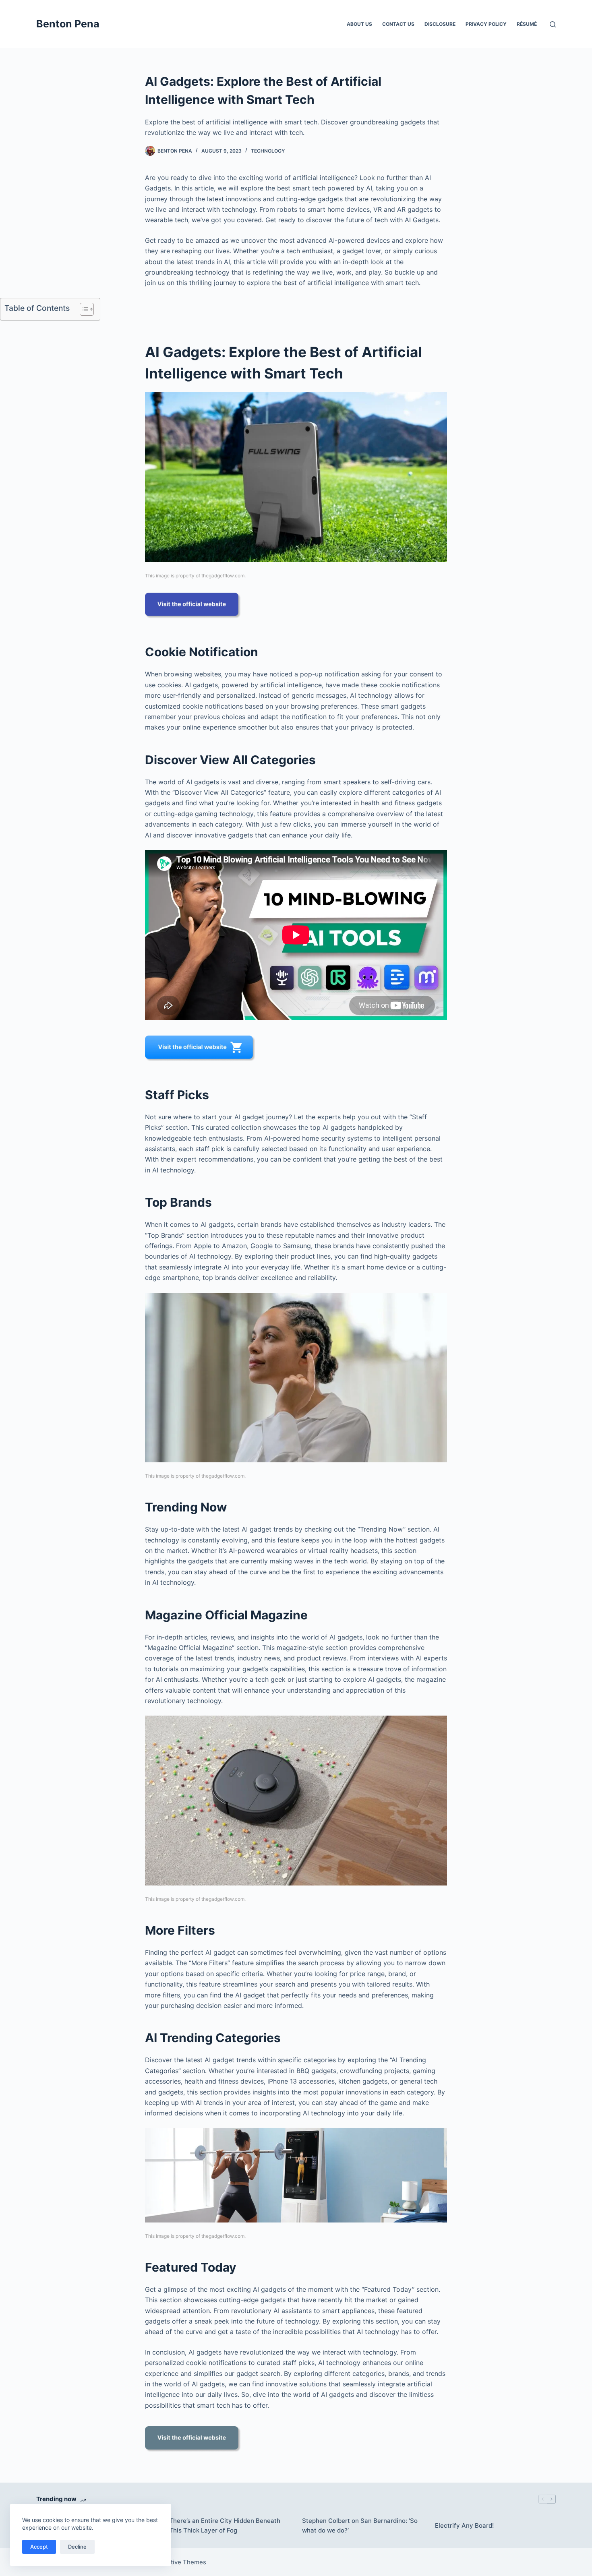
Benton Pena (68, 24)
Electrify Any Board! (464, 2525)
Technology (268, 151)
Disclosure (440, 24)
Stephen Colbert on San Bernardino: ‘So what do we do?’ (360, 2526)
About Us (359, 24)
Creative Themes (182, 2562)
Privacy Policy (486, 24)
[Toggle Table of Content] (83, 309)
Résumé (527, 24)
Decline (77, 2547)
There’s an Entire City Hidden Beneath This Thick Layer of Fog (225, 2526)
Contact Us (398, 24)
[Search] (553, 24)
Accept (39, 2547)
